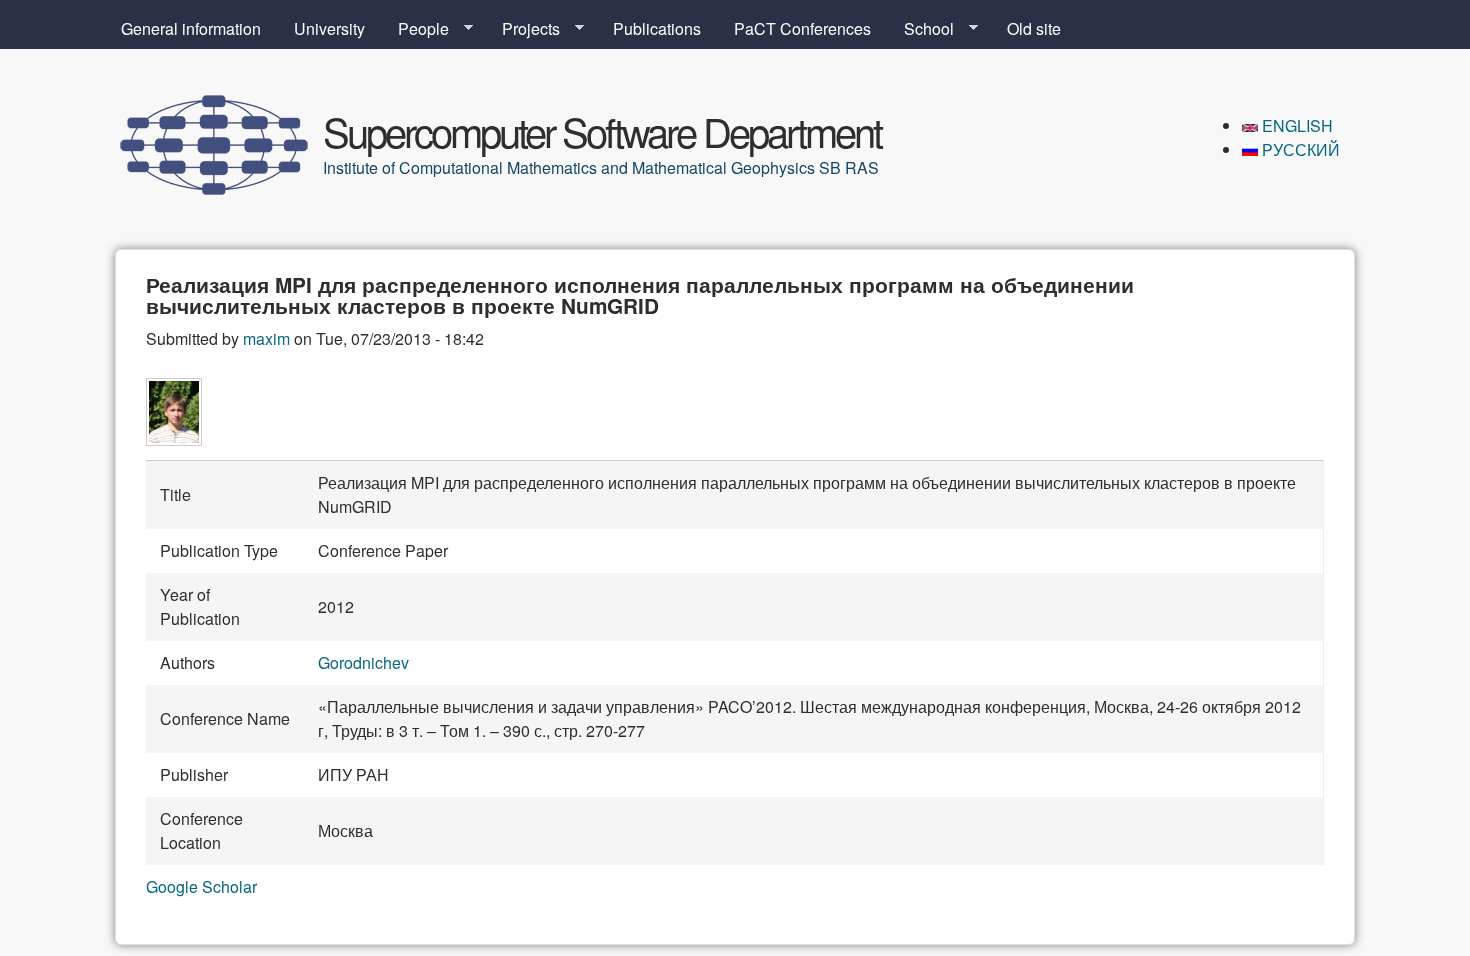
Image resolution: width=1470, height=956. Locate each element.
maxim (266, 338)
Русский (1299, 149)
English (1295, 125)
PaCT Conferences (802, 28)
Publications (657, 28)
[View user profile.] (174, 439)
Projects (523, 29)
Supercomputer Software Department (602, 130)
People (415, 29)
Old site (1034, 28)
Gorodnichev (363, 662)
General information (191, 28)
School (921, 29)
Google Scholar (201, 886)
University (329, 28)
